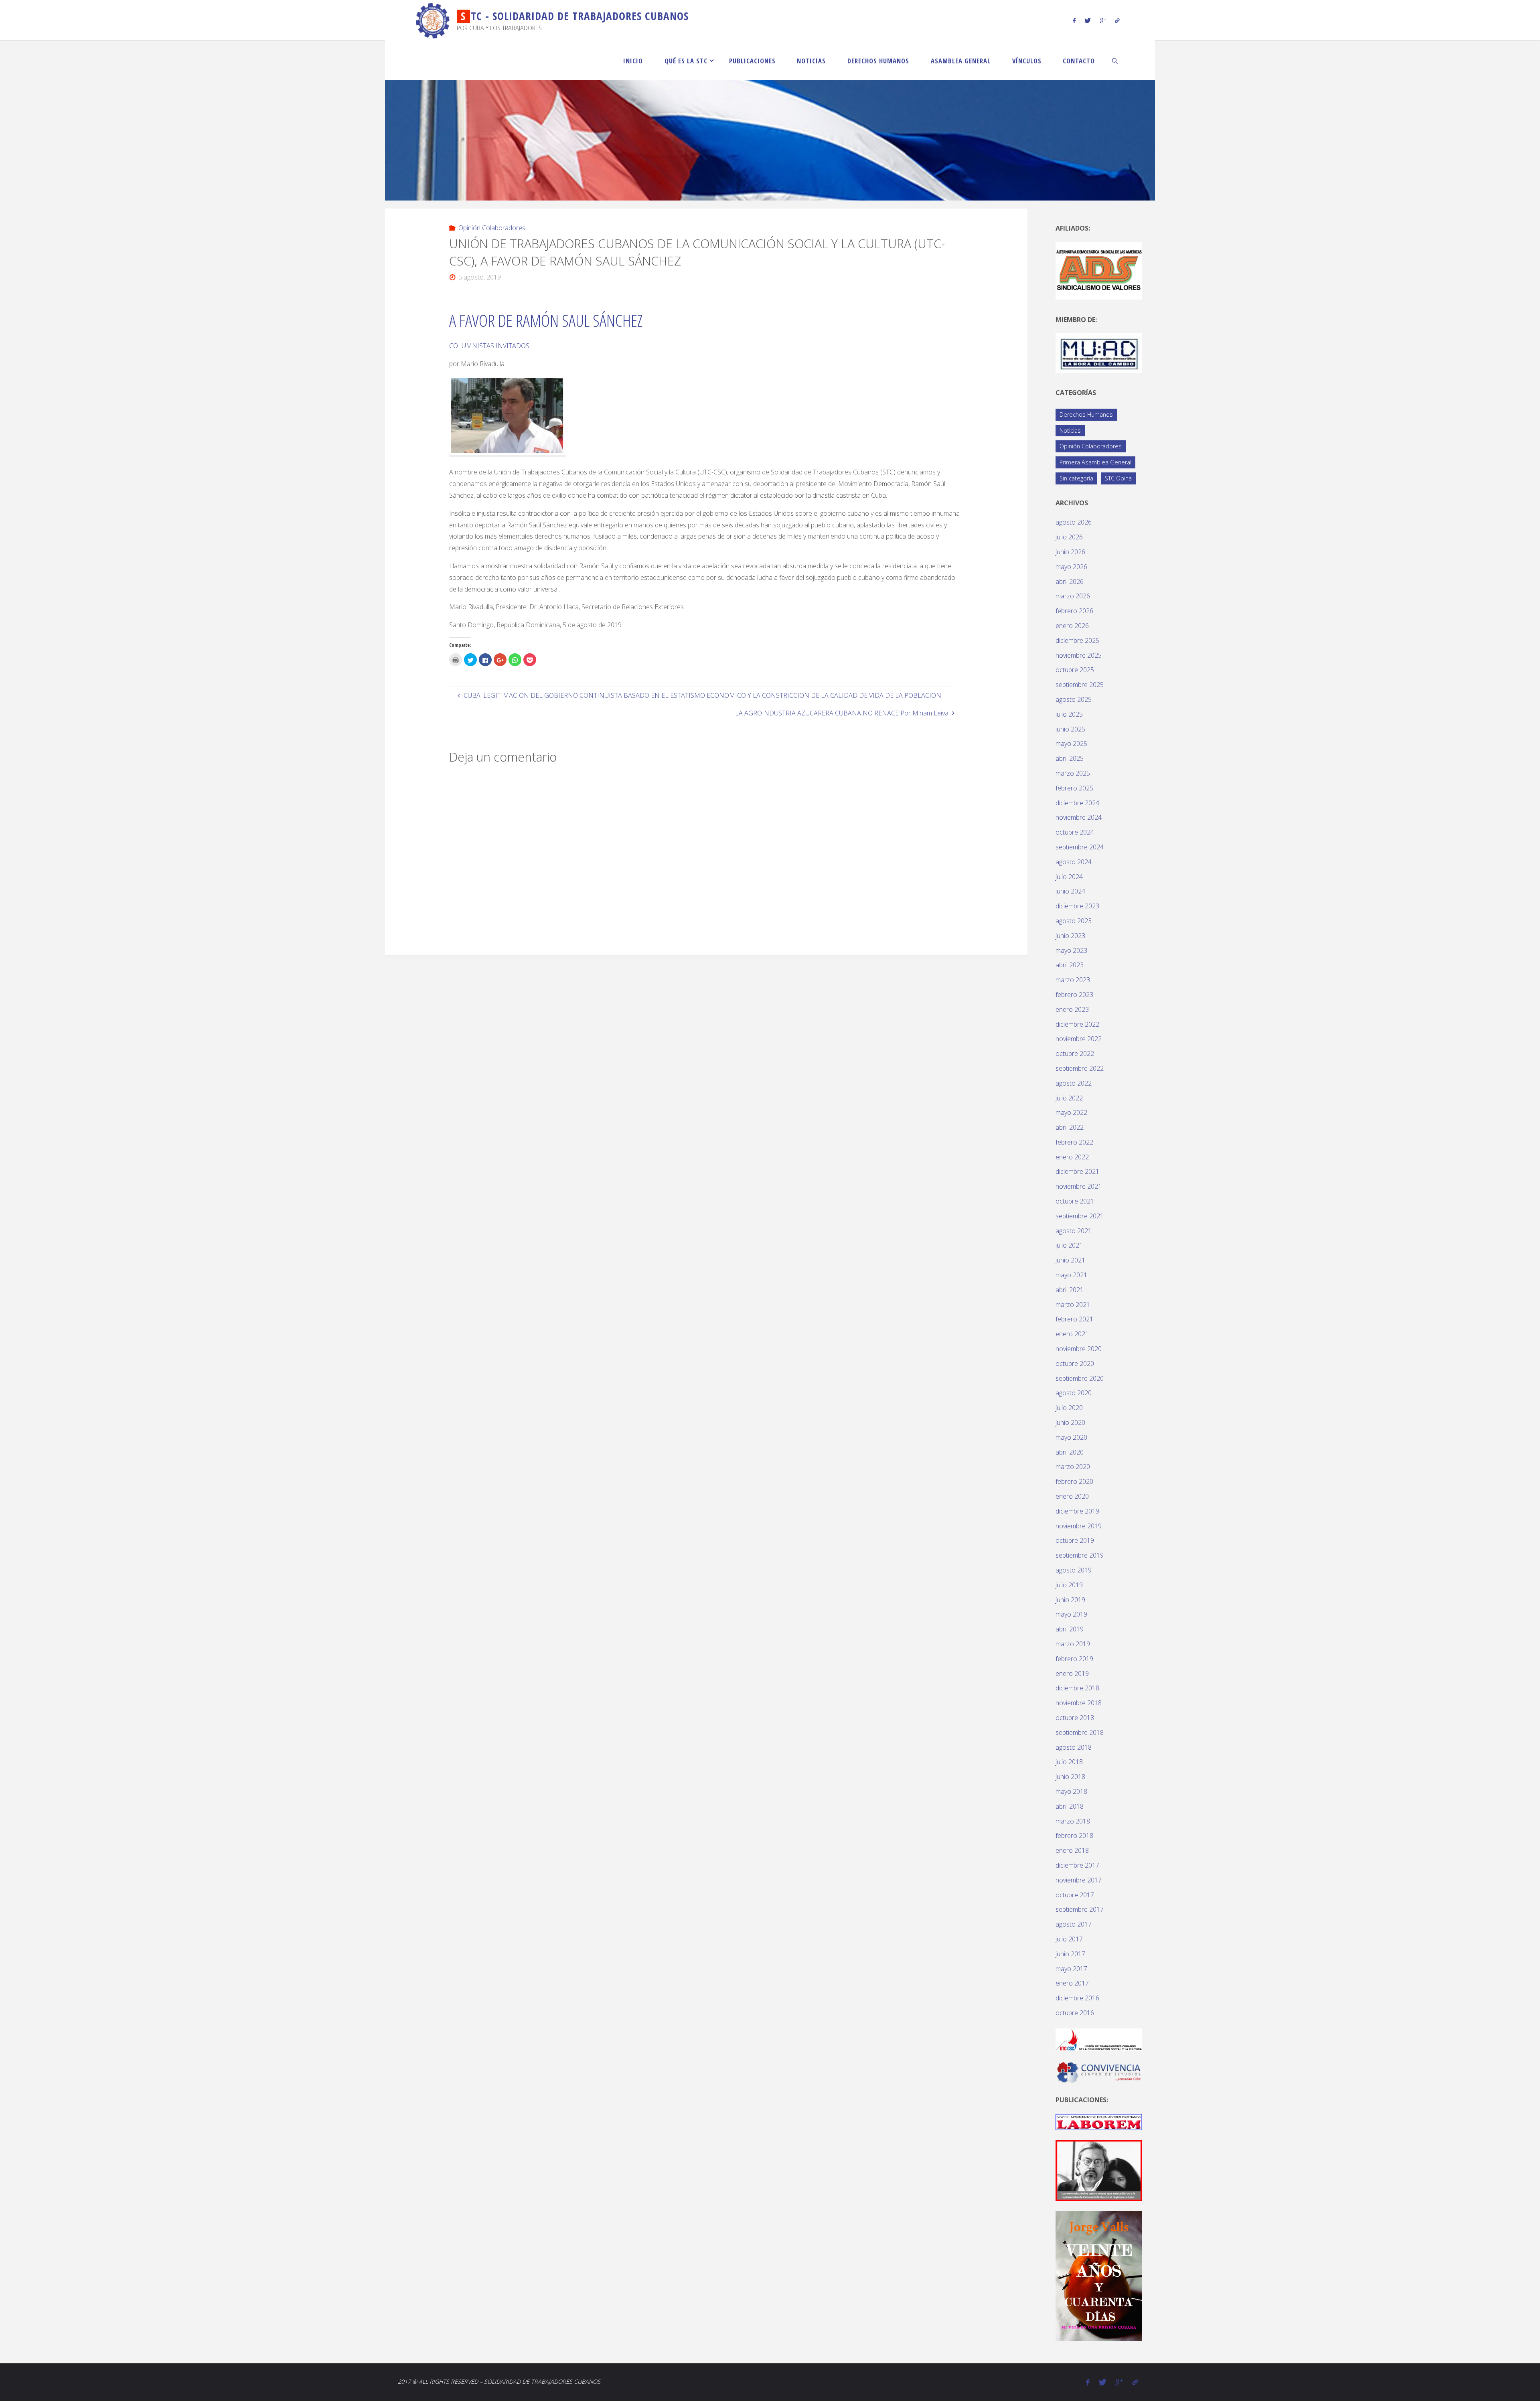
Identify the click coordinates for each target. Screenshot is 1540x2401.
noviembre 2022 (1079, 1039)
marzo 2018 (1073, 1821)
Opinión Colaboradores (492, 228)
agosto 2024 (1074, 862)
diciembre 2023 (1077, 906)
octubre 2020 (1075, 1364)
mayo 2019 (1071, 1614)
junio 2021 (1070, 1260)
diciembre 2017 (1077, 1865)
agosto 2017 (1074, 1924)
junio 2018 (1070, 1777)
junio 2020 (1070, 1422)
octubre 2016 (1075, 2013)
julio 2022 (1069, 1098)
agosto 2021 (1074, 1231)
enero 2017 (1072, 1983)
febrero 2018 (1074, 1836)
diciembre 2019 (1077, 1511)
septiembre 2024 (1080, 847)
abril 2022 (1070, 1127)
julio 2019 (1069, 1585)
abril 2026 (1070, 582)
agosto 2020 (1074, 1393)
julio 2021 (1069, 1245)
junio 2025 (1070, 729)
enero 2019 (1072, 1674)
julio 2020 (1069, 1408)
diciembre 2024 (1077, 803)
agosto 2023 (1074, 921)
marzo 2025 (1073, 773)
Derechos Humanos (1086, 414)
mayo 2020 (1071, 1437)
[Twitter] (1088, 20)
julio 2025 (1069, 714)
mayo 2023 (1071, 950)
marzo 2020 (1073, 1467)
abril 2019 (1070, 1629)
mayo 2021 (1071, 1275)
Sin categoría (1076, 478)
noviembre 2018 (1079, 1703)
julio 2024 (1069, 877)
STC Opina (1118, 478)
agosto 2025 (1074, 699)
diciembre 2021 (1077, 1171)
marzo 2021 (1073, 1305)
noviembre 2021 (1079, 1186)
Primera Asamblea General (1095, 462)
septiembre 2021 (1080, 1216)
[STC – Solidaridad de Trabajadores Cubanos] (433, 20)
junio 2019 (1070, 1600)
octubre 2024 (1075, 832)
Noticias (1070, 431)
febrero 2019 (1074, 1659)
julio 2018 (1069, 1762)
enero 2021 (1072, 1334)
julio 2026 (1069, 537)
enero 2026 (1072, 626)
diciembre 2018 (1077, 1688)
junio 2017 (1070, 1954)
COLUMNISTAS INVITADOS (489, 346)
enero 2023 (1072, 1009)
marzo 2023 (1073, 980)
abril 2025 (1070, 758)
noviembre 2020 (1079, 1349)
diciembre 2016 (1077, 1998)
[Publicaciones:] (1099, 2121)
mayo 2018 (1071, 1791)
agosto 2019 (1074, 1570)
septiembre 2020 (1080, 1378)
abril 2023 (1070, 965)
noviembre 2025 (1079, 655)
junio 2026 (1070, 552)
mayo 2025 (1071, 744)
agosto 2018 (1074, 1747)
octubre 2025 (1075, 670)
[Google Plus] (1103, 20)
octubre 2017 (1075, 1895)
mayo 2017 (1071, 1969)
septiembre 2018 (1080, 1732)
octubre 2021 (1075, 1201)
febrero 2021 (1074, 1319)
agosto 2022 (1074, 1083)
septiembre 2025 (1080, 685)
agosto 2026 (1074, 522)
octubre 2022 (1075, 1054)
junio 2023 (1070, 936)
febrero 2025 (1074, 788)
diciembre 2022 (1077, 1024)
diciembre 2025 (1077, 640)
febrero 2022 (1074, 1142)
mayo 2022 (1071, 1112)
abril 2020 (1070, 1452)
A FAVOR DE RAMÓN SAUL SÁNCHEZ (546, 320)
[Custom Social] (1117, 20)
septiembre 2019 (1080, 1555)
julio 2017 (1069, 1939)
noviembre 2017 (1079, 1880)
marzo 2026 (1073, 596)
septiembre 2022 (1080, 1068)
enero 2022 (1072, 1157)
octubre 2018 (1075, 1718)
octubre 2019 (1075, 1540)
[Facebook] (1074, 20)
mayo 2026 (1071, 567)
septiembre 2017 (1080, 1909)
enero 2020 (1072, 1496)
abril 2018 (1070, 1806)
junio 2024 (1070, 891)
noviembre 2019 (1079, 1526)
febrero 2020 (1074, 1481)
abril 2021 (1070, 1290)
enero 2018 (1072, 1850)
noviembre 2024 (1079, 817)
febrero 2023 (1074, 995)
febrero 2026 (1074, 611)
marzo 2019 (1073, 1644)
